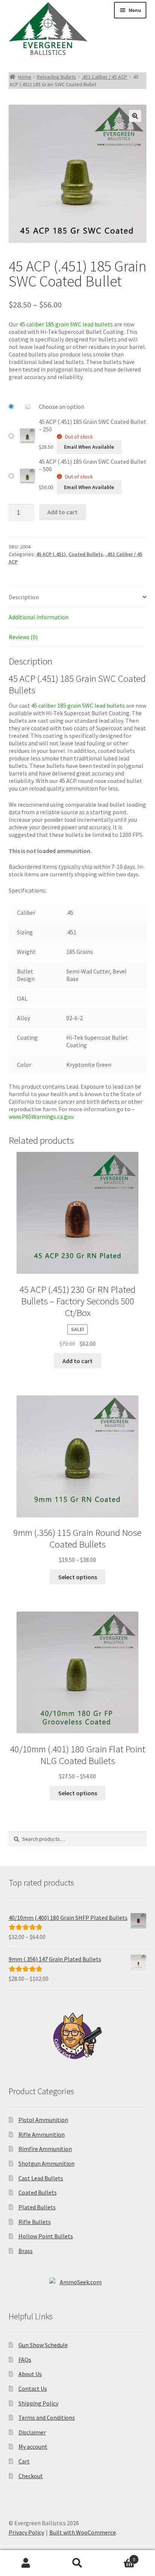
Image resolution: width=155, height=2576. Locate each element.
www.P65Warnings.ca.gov (41, 1117)
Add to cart (62, 512)
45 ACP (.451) (51, 554)
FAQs (25, 2360)
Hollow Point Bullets (46, 2236)
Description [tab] (24, 597)
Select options (78, 1577)
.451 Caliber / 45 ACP (104, 77)
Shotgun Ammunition (46, 2163)
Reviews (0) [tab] (23, 637)
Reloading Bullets (56, 77)
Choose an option (62, 407)
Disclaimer (32, 2432)
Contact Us (33, 2389)
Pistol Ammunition (43, 2120)
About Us (30, 2374)
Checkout (31, 2476)
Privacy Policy (26, 2532)
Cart (24, 2461)
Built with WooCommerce (83, 2532)
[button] (135, 116)
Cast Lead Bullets (41, 2178)
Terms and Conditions (47, 2418)
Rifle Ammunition (42, 2134)
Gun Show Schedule (43, 2345)
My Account (26, 2563)
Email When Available (89, 447)
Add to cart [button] (77, 1361)
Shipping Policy (38, 2403)
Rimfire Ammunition (45, 2149)
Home (25, 77)
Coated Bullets (86, 554)
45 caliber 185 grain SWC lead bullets (66, 324)
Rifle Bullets (35, 2222)
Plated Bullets (37, 2207)
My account (33, 2447)
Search (77, 2563)
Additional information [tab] (39, 617)
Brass (26, 2251)
